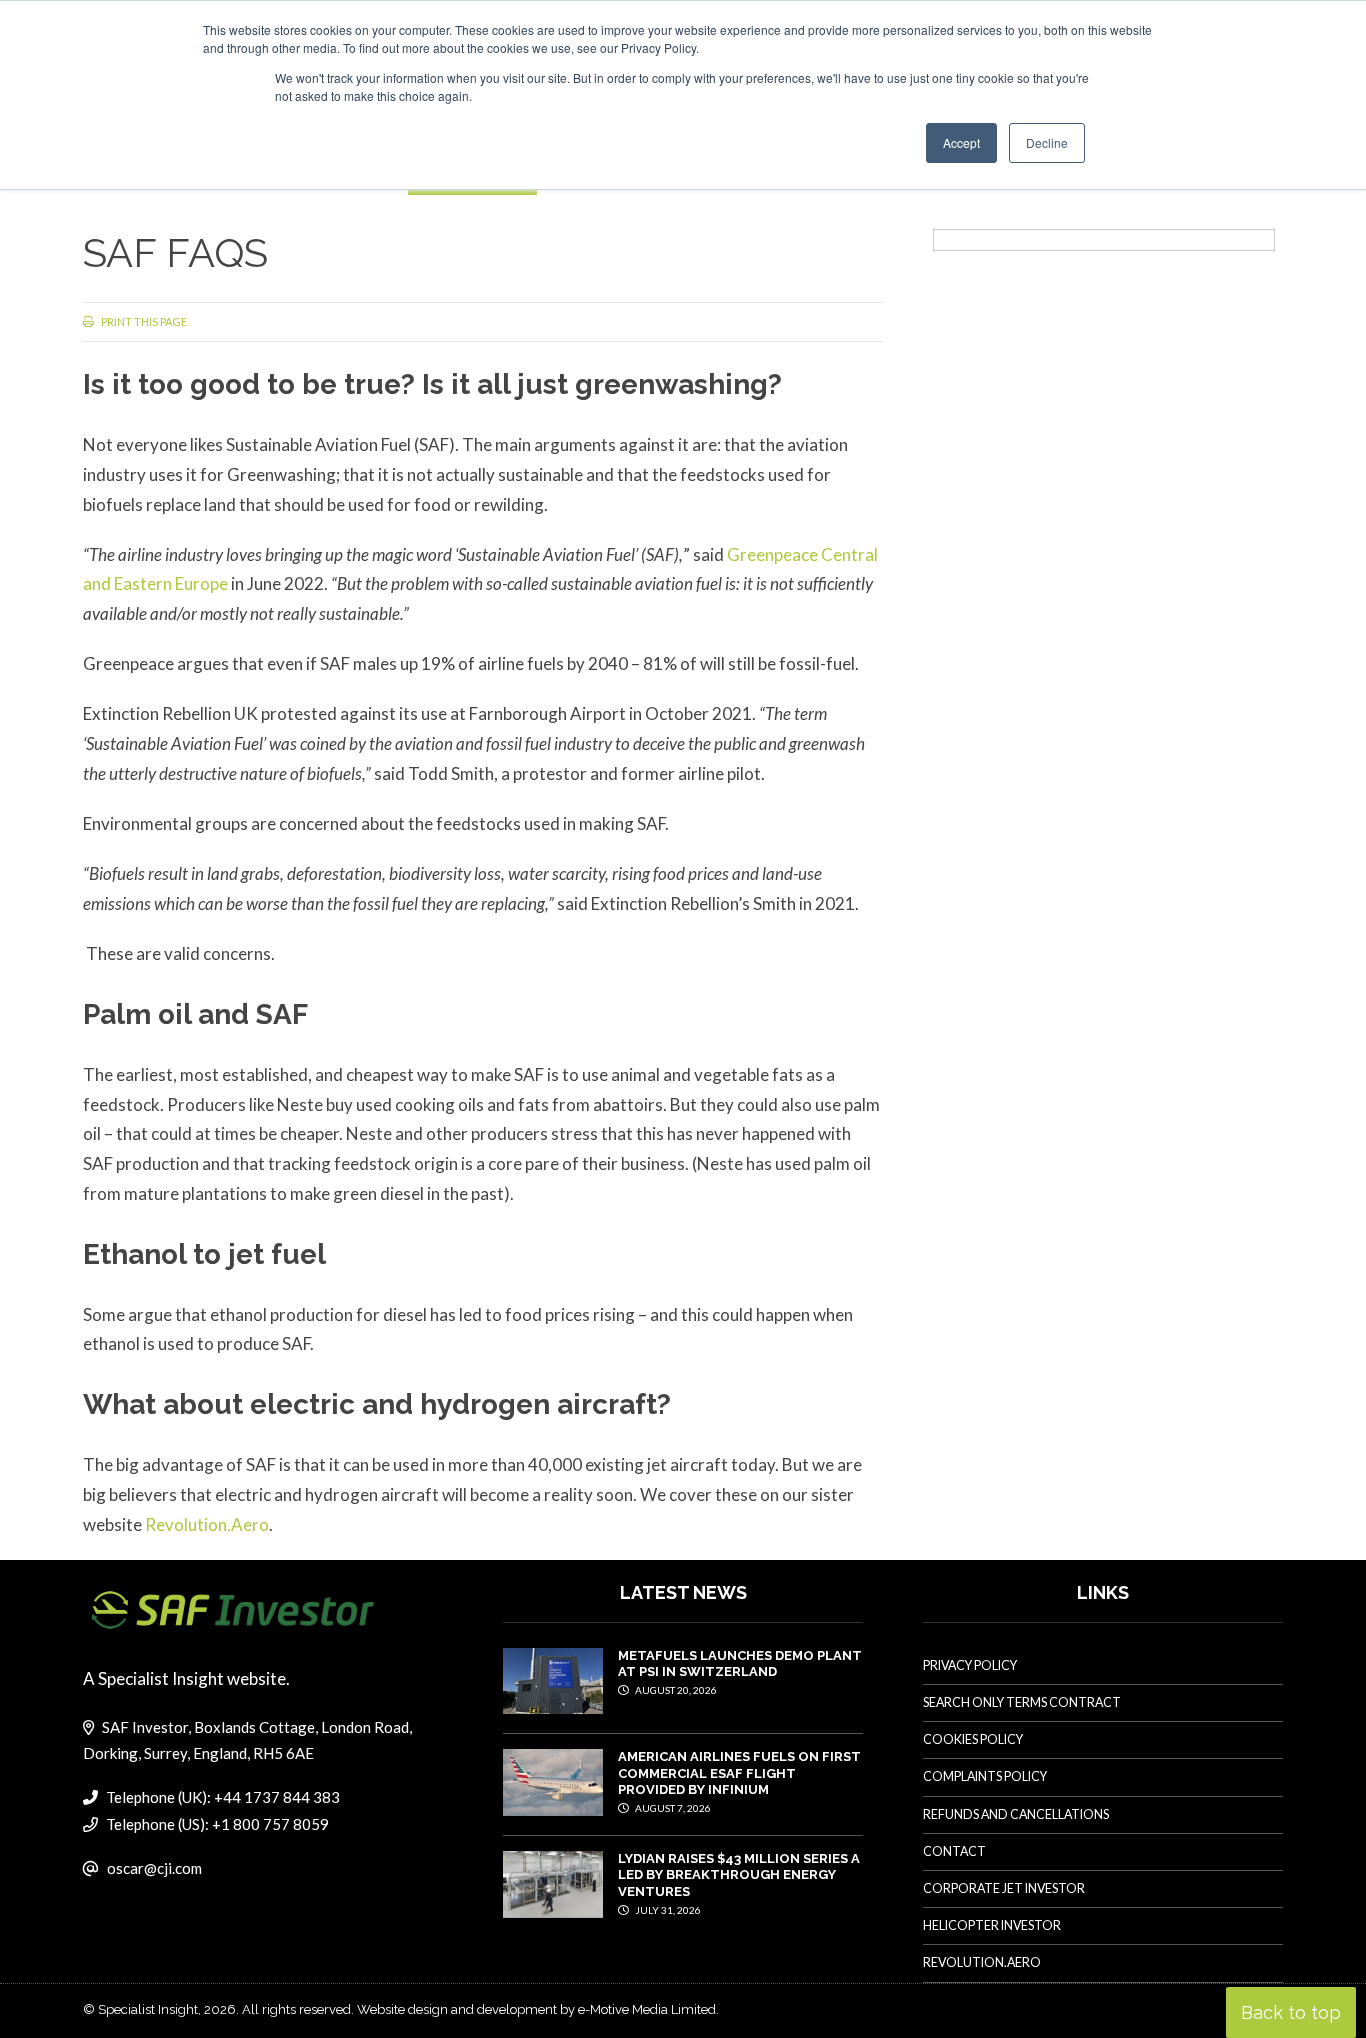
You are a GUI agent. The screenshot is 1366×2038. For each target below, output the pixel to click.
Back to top (1291, 2012)
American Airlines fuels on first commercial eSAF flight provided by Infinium (739, 1773)
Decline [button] (1047, 142)
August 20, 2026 (675, 1690)
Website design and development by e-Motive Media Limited (536, 2009)
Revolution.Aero (207, 1524)
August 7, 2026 (672, 1808)
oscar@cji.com (154, 1868)
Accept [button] (961, 142)
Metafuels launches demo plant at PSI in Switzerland (740, 1663)
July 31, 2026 (667, 1910)
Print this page (143, 321)
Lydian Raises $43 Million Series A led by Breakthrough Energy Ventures (739, 1875)
